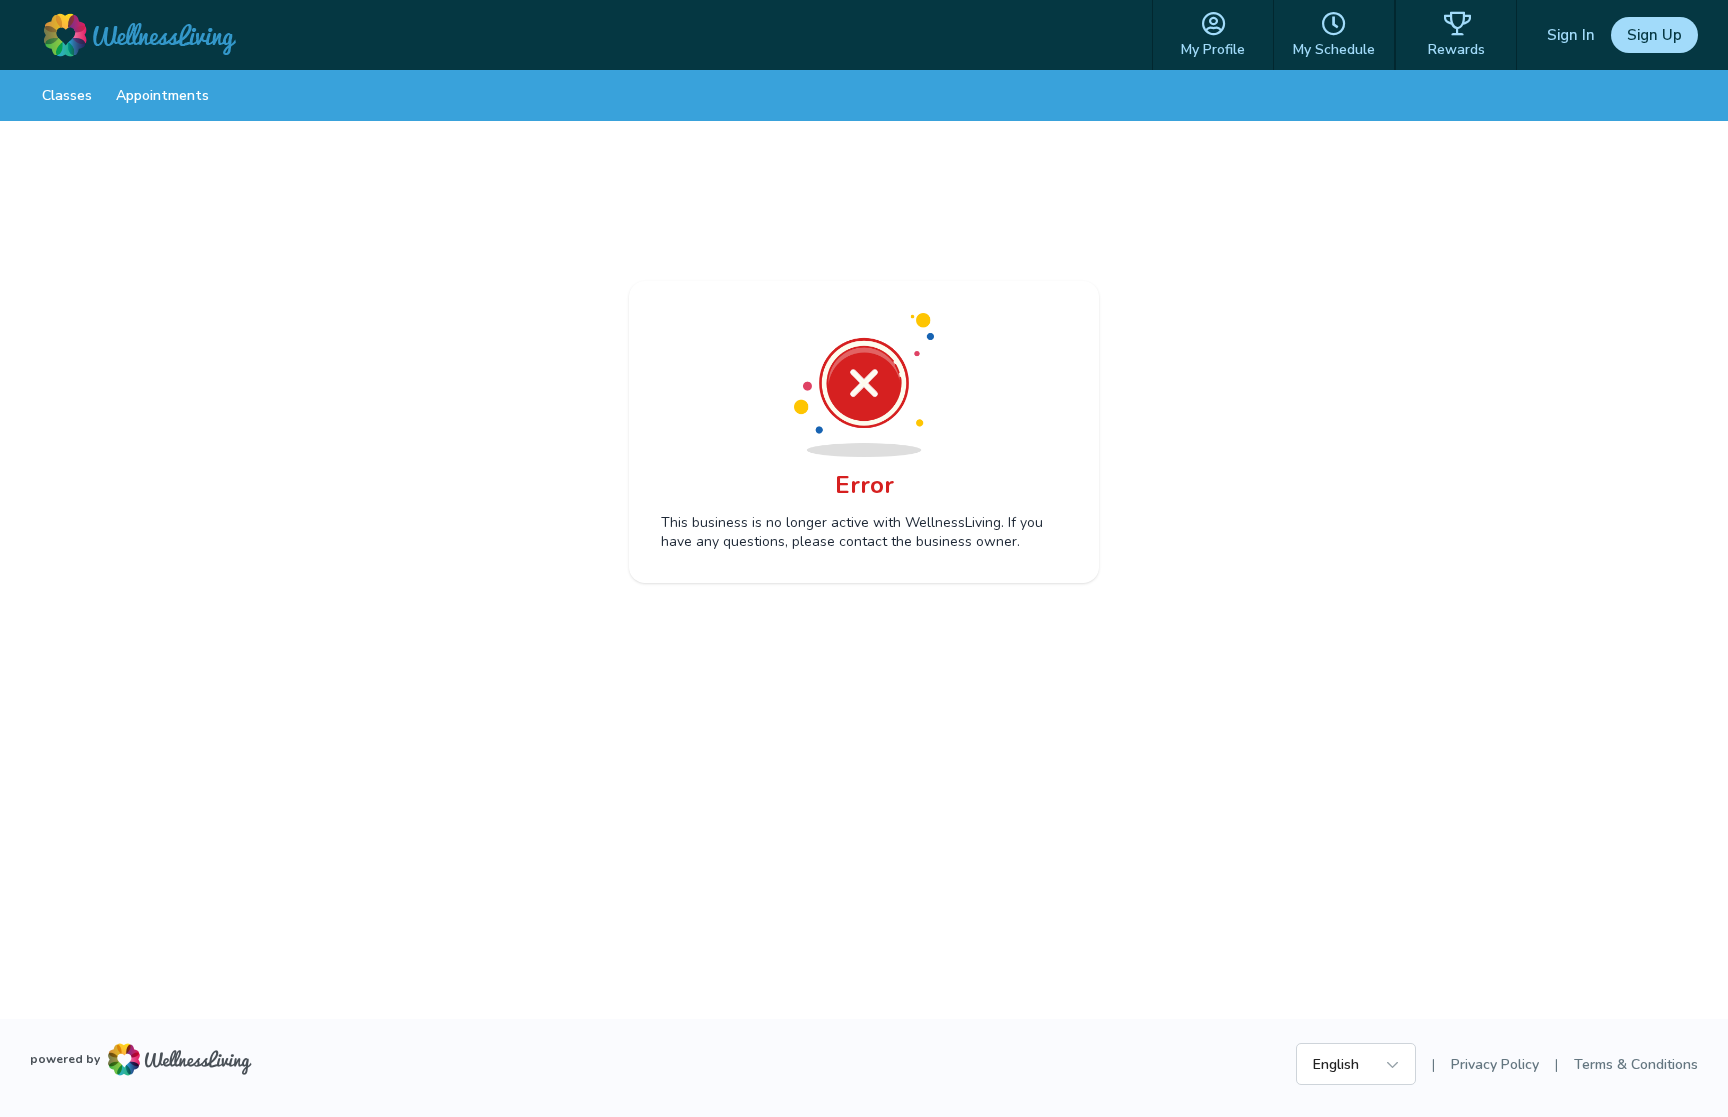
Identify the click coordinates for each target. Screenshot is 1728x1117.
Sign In (1571, 35)
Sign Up (1654, 35)
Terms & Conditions (1636, 1064)
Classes (67, 95)
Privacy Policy (1495, 1064)
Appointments (162, 95)
